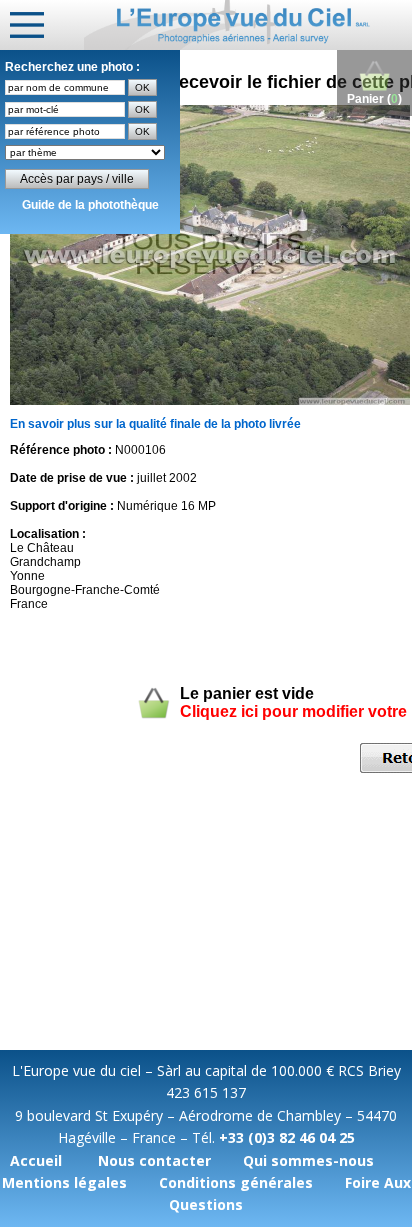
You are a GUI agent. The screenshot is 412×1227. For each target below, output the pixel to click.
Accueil (36, 1160)
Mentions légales (64, 1182)
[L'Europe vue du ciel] (248, 25)
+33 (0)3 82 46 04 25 (287, 1137)
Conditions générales (236, 1182)
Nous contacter (154, 1160)
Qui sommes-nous (308, 1160)
